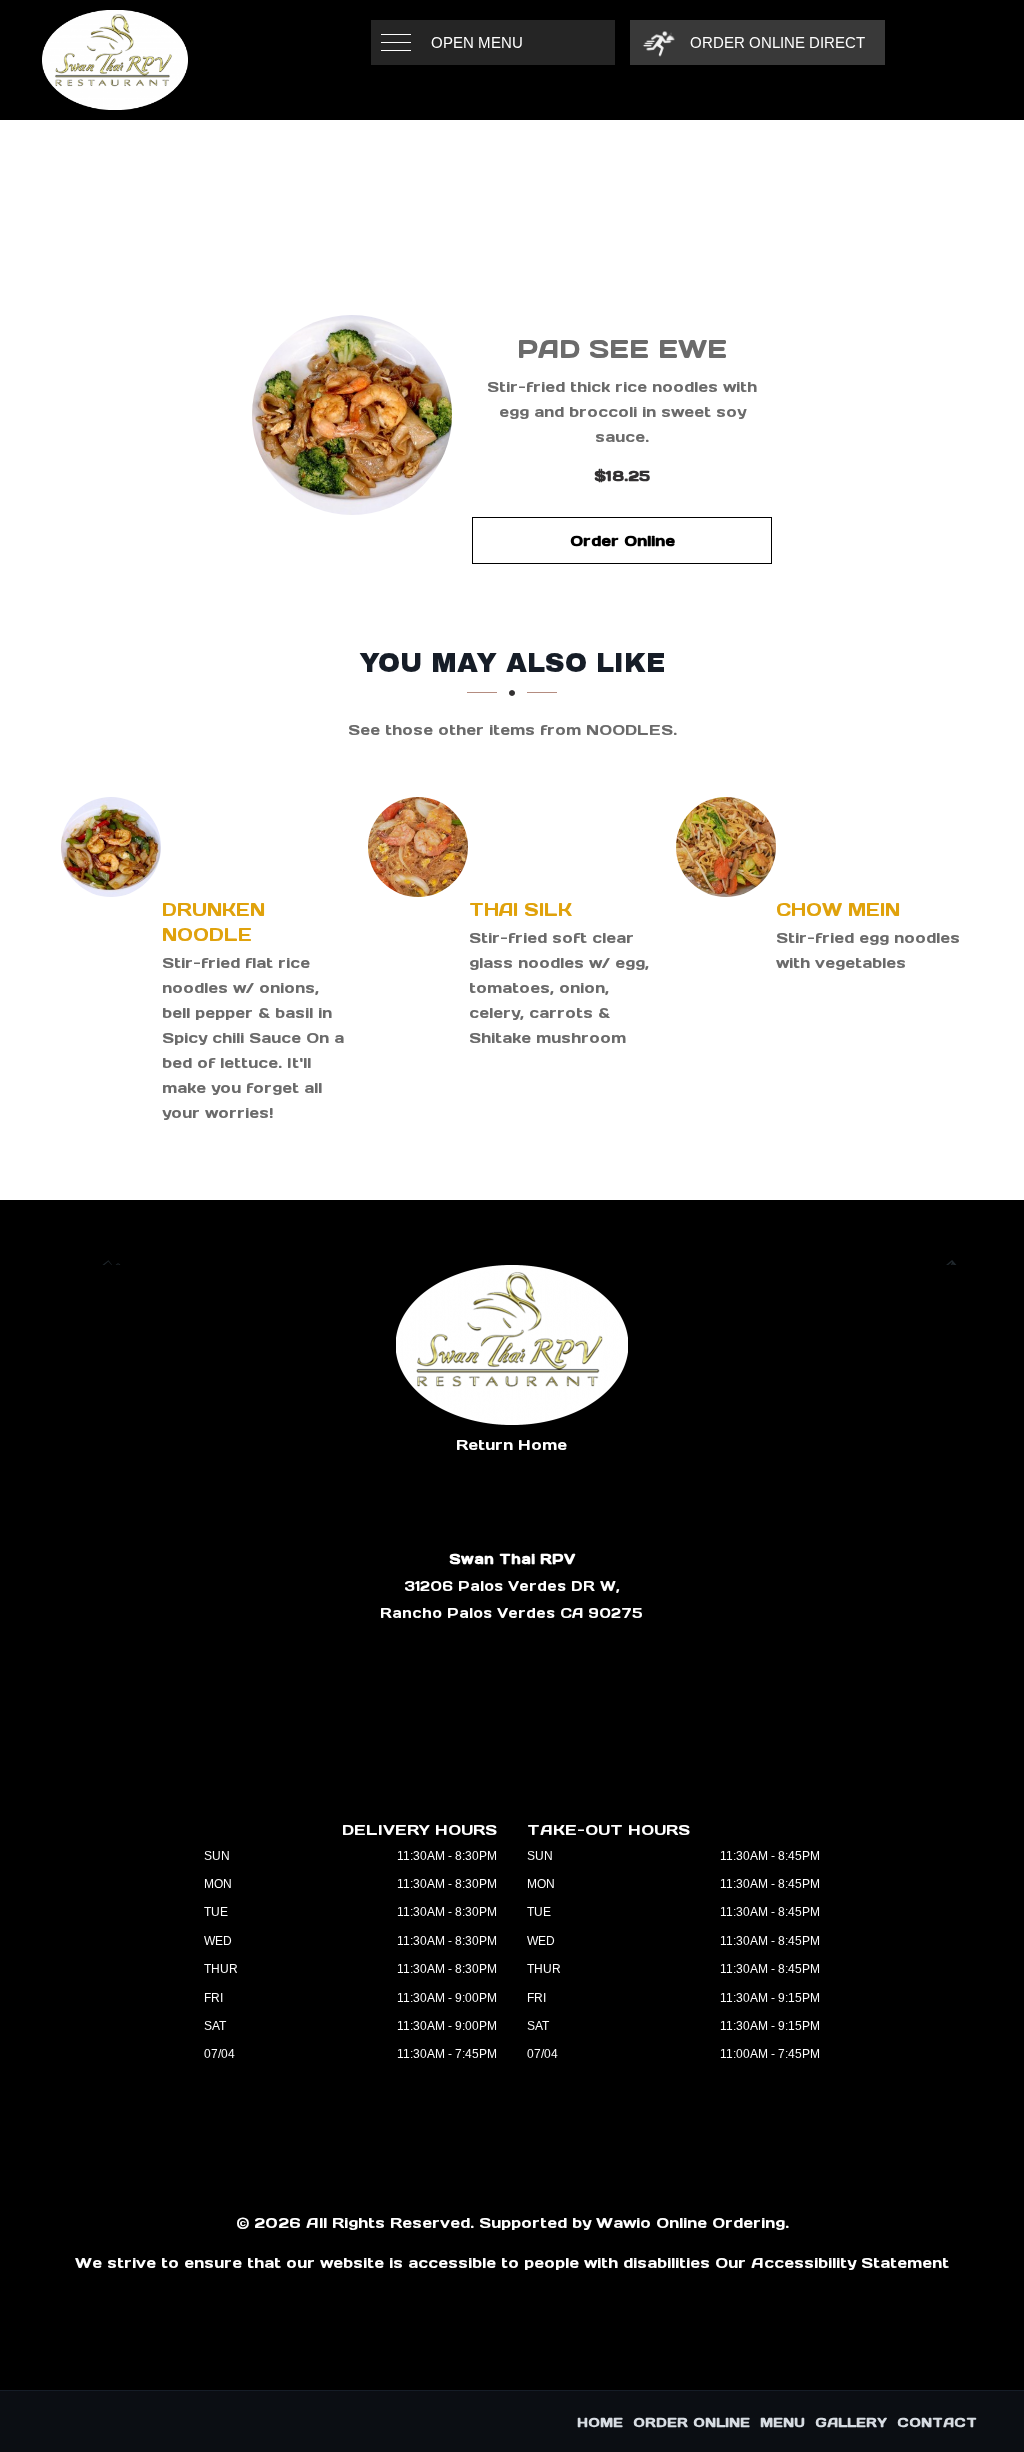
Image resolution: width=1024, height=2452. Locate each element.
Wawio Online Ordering (690, 2222)
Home (600, 2422)
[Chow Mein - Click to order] (731, 847)
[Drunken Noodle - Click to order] (116, 847)
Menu (782, 2422)
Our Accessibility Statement (832, 2262)
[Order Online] (352, 415)
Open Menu (477, 42)
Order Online (622, 540)
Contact (937, 2422)
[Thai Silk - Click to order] (423, 847)
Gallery (851, 2422)
